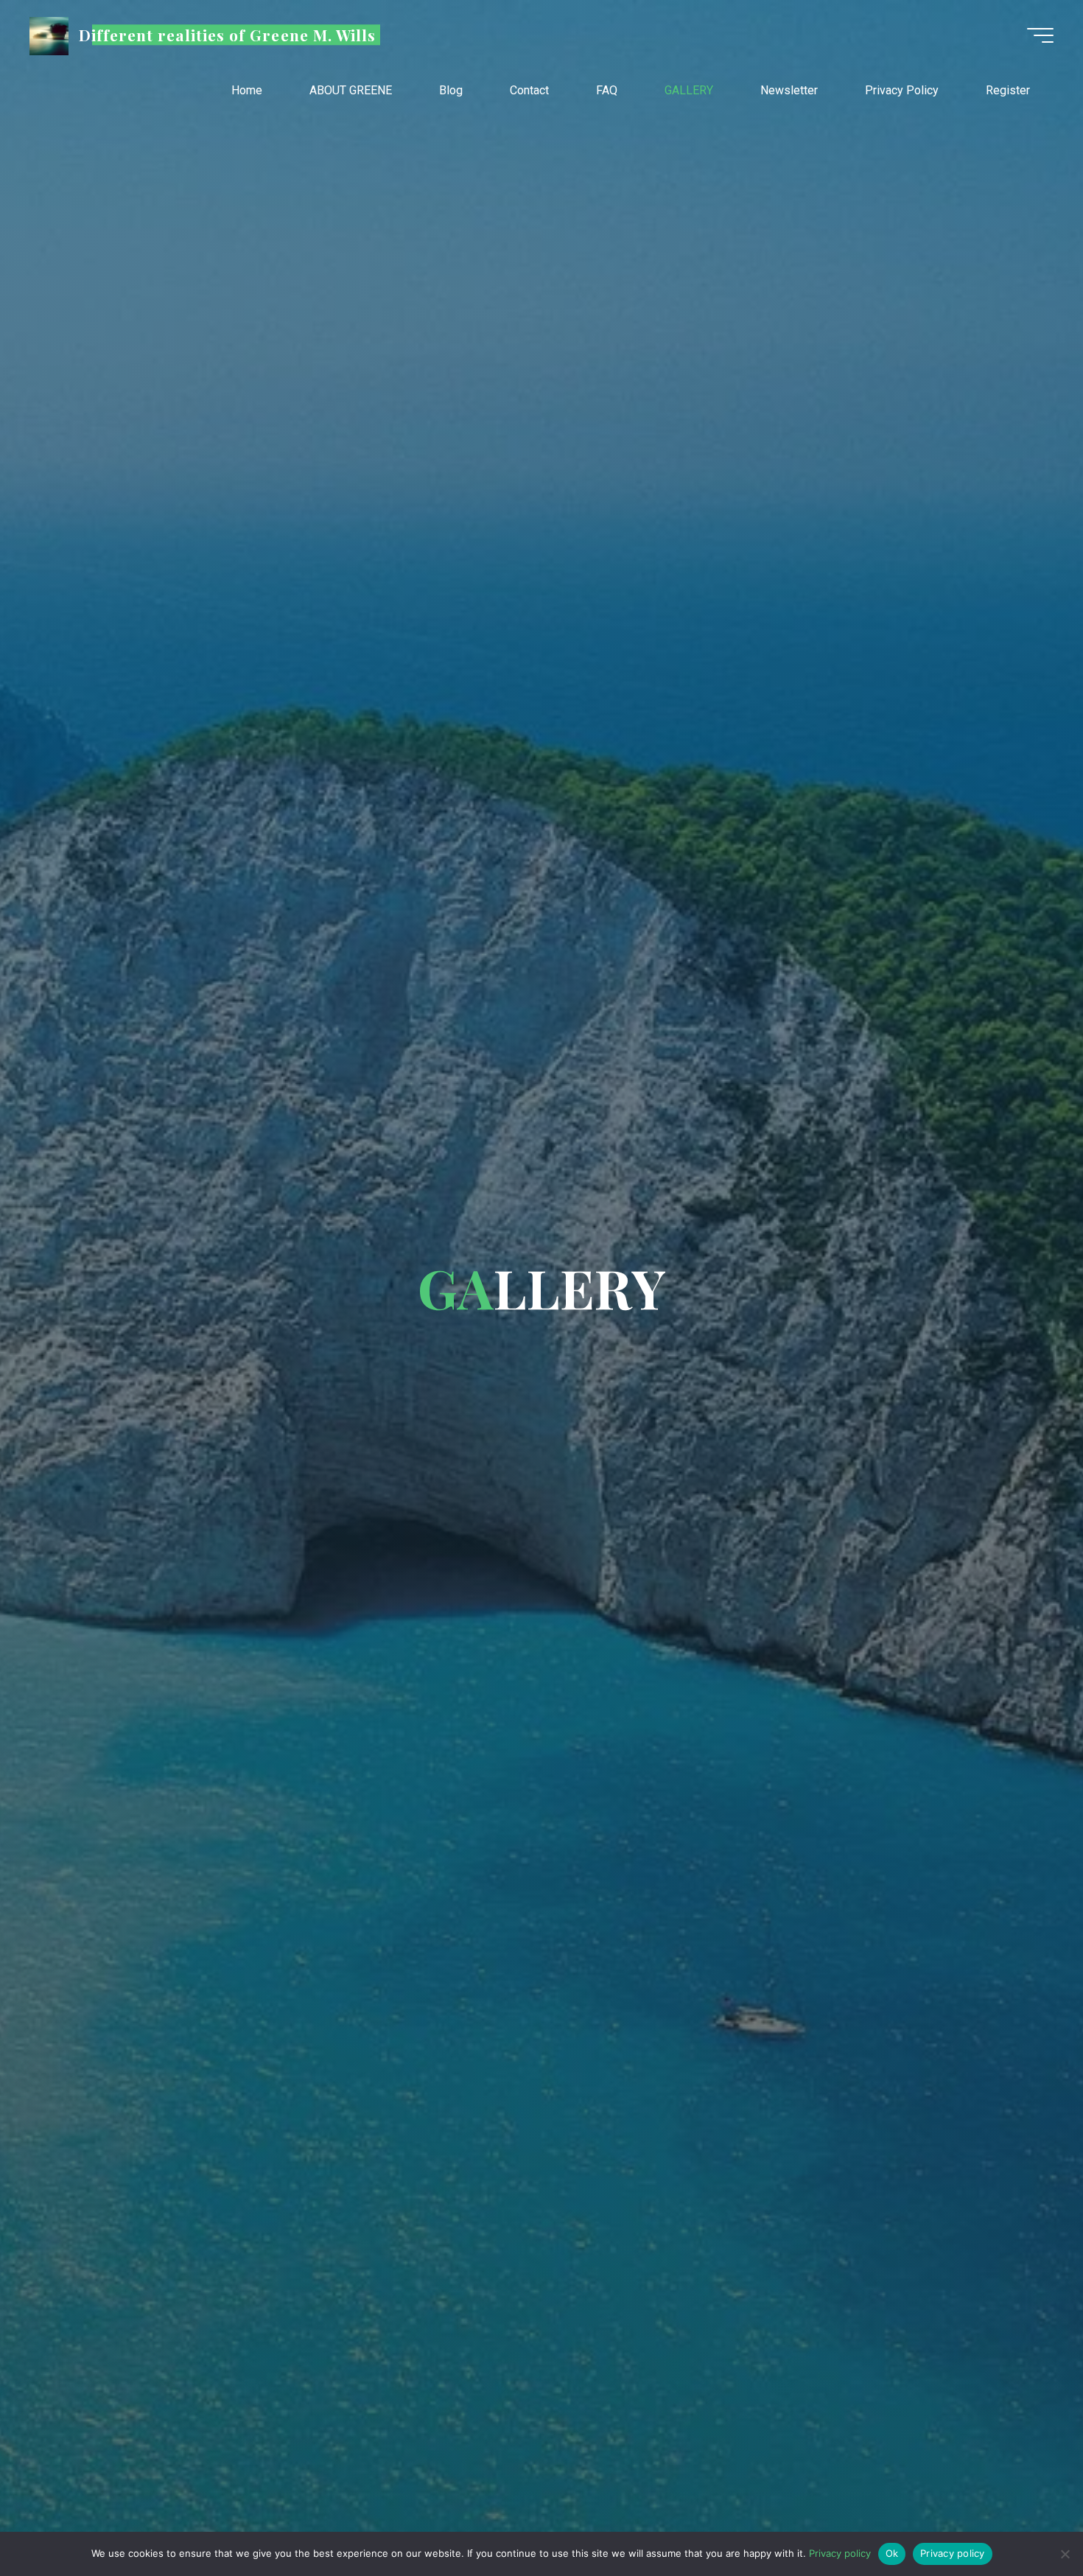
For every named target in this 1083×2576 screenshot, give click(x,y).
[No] (1065, 2554)
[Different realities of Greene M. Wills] (49, 35)
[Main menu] (1040, 35)
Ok (892, 2553)
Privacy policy (840, 2553)
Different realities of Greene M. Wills (228, 35)
